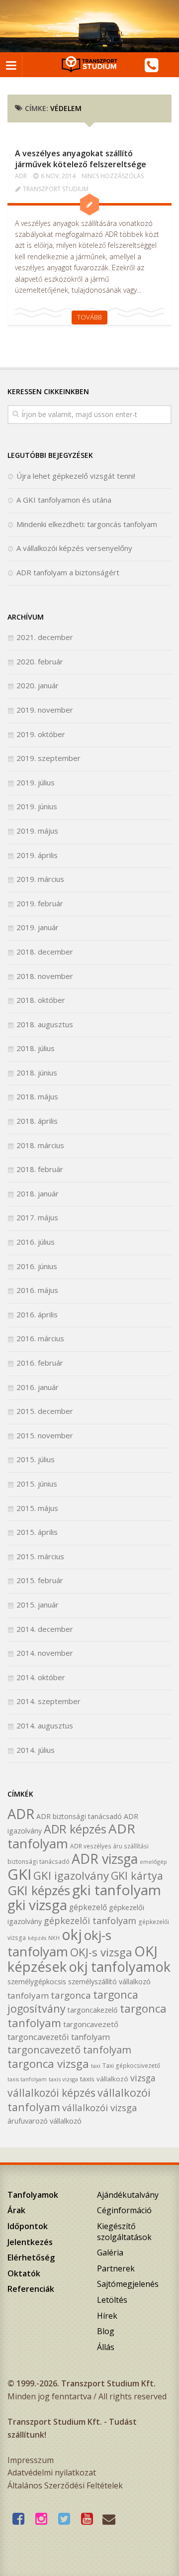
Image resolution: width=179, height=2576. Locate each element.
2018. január (38, 1193)
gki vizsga (37, 1905)
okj (72, 1934)
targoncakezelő (93, 2010)
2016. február (40, 1363)
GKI (19, 1874)
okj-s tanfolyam (59, 1943)
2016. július (36, 1242)
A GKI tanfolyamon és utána (64, 500)
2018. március (40, 1145)
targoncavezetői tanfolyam (59, 2037)
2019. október (41, 734)
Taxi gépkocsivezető (131, 2065)
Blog (106, 2331)
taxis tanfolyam (27, 2079)
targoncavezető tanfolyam (69, 2049)
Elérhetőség (31, 2257)
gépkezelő (88, 1907)
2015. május (37, 1508)
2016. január (38, 1387)
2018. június (37, 1073)
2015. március (40, 1556)
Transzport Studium (56, 189)
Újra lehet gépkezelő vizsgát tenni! (76, 476)
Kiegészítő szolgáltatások (124, 2232)
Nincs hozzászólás (113, 176)
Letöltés (112, 2300)
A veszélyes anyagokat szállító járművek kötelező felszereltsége (81, 159)
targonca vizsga (48, 2064)
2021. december (45, 637)
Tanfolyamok (33, 2195)
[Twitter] (67, 2519)
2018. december (45, 952)
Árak (16, 2210)
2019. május (37, 831)
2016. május (37, 1290)
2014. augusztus (45, 1725)
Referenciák (31, 2289)
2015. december (45, 1411)
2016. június (37, 1266)
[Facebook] (21, 2519)
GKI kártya (137, 1876)
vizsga (143, 2078)
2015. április (37, 1532)
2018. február (40, 1169)
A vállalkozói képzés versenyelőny (74, 548)
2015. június (37, 1484)
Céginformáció (124, 2210)
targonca (71, 1995)
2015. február (40, 1580)
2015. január (38, 1605)
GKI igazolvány (71, 1876)
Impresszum (31, 2460)
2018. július (36, 1048)
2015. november (45, 1435)
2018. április (37, 1121)
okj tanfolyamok (120, 1967)
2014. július (36, 1750)
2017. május (37, 1217)
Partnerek (116, 2268)
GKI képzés (39, 1890)
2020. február (40, 661)
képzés (37, 1938)
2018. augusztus (45, 1024)
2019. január (38, 927)
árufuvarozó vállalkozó (45, 2121)
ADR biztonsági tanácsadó (79, 1816)
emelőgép (153, 1862)
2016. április (37, 1314)
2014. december (45, 1629)
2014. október (41, 1677)
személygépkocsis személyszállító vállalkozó (79, 1982)
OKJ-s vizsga (101, 1952)
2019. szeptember (48, 758)
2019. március (40, 879)
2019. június (37, 806)
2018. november (45, 976)
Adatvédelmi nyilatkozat (52, 2472)
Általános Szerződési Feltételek (65, 2485)
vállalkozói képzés (51, 2093)
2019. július (36, 782)
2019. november (45, 710)
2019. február (40, 903)
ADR (21, 176)
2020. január (38, 685)
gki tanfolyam (117, 1890)
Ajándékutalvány (128, 2195)
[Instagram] (44, 2519)
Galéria (110, 2253)
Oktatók (24, 2273)
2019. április (37, 855)
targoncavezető (91, 2024)
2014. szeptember (48, 1701)
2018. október (41, 1000)
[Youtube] (89, 2519)
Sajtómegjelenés (128, 2284)
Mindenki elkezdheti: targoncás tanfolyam (87, 524)
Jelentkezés (30, 2242)
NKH (54, 1938)
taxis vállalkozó (104, 2079)
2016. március (40, 1338)
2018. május (37, 1096)
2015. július (36, 1459)
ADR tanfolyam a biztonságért (68, 572)
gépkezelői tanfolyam (90, 1920)
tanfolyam (28, 1995)
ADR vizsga (105, 1859)
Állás (106, 2347)
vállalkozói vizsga (100, 2107)
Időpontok (28, 2226)
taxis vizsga (63, 2079)
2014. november (45, 1653)
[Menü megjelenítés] (11, 65)
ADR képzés (75, 1829)
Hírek (107, 2316)
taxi (96, 2066)
